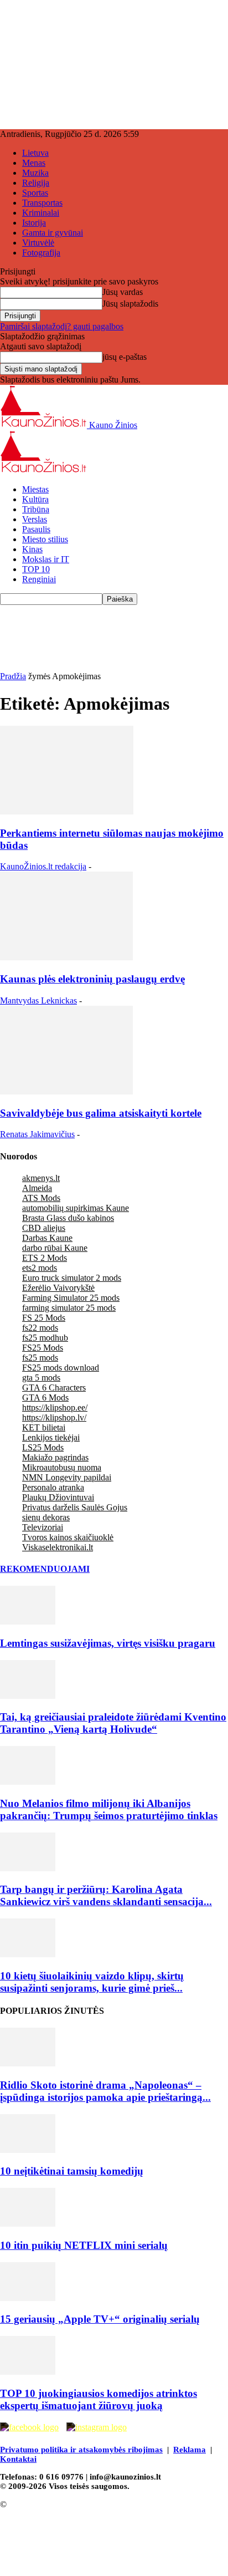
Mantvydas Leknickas (38, 1001)
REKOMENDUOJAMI (45, 1569)
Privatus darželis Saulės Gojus (75, 1507)
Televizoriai (43, 1527)
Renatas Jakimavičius (37, 1134)
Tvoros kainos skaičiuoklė (68, 1537)
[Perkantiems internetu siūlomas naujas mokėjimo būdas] (67, 811)
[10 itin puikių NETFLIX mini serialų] (28, 2224)
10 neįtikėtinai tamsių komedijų (72, 2171)
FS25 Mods (43, 1348)
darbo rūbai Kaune (55, 1248)
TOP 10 (36, 569)
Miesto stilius (45, 539)
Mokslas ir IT (46, 559)
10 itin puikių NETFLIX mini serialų (84, 2245)
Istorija (34, 223)
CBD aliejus (44, 1228)
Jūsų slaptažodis (130, 304)
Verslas (35, 519)
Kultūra (35, 499)
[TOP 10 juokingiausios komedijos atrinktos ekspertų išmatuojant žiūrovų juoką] (28, 2372)
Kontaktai (18, 2459)
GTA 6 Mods (45, 1398)
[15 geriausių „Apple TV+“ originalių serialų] (28, 2298)
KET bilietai (44, 1427)
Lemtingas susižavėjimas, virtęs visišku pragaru (108, 1643)
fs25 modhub (45, 1338)
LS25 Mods (43, 1447)
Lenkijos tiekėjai (51, 1437)
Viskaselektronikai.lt (58, 1547)
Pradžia (13, 676)
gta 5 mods (41, 1378)
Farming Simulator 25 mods (71, 1298)
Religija (36, 183)
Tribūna (36, 509)
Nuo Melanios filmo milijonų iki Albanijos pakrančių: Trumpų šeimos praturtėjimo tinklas (109, 1809)
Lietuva (35, 153)
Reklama (190, 2450)
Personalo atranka (53, 1487)
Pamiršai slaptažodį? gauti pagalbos (62, 326)
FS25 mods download (61, 1368)
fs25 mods (40, 1358)
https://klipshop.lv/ (54, 1417)
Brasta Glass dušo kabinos (68, 1218)
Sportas (35, 193)
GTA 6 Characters (54, 1388)
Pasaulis (36, 529)
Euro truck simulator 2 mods (72, 1278)
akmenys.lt (41, 1178)
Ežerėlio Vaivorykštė (58, 1288)
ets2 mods (40, 1268)
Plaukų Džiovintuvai (58, 1497)
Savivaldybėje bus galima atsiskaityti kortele (101, 1113)
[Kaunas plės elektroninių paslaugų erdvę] (66, 957)
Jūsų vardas (123, 292)
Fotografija (41, 253)
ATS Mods (41, 1198)
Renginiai (39, 579)
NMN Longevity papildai (67, 1477)
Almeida (37, 1188)
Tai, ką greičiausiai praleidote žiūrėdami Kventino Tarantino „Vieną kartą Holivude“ (113, 1723)
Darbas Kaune (47, 1238)
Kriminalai (41, 213)
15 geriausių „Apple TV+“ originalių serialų (100, 2319)
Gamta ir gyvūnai (53, 233)
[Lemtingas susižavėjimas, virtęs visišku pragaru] (28, 1622)
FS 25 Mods (44, 1318)
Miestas (35, 489)
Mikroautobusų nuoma (62, 1467)
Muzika (35, 173)
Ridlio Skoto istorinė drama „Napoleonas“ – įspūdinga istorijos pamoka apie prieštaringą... (105, 2091)
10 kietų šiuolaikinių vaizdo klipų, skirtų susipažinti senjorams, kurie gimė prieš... (92, 1982)
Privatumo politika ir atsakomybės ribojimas (81, 2450)
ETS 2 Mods (45, 1258)
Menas (34, 163)
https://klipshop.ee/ (55, 1407)
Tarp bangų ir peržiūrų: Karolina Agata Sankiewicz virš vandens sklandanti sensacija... (106, 1895)
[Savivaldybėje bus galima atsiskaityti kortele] (66, 1091)
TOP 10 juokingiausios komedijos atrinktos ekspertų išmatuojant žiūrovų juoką (99, 2399)
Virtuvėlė (38, 243)
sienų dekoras (46, 1517)
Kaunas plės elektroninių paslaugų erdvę (92, 979)
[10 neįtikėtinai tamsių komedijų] (28, 2150)
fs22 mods (40, 1328)
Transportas (42, 203)
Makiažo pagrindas (55, 1457)
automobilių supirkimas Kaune (76, 1208)
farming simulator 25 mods (69, 1308)
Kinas (32, 549)
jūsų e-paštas (125, 357)
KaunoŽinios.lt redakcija (43, 866)
